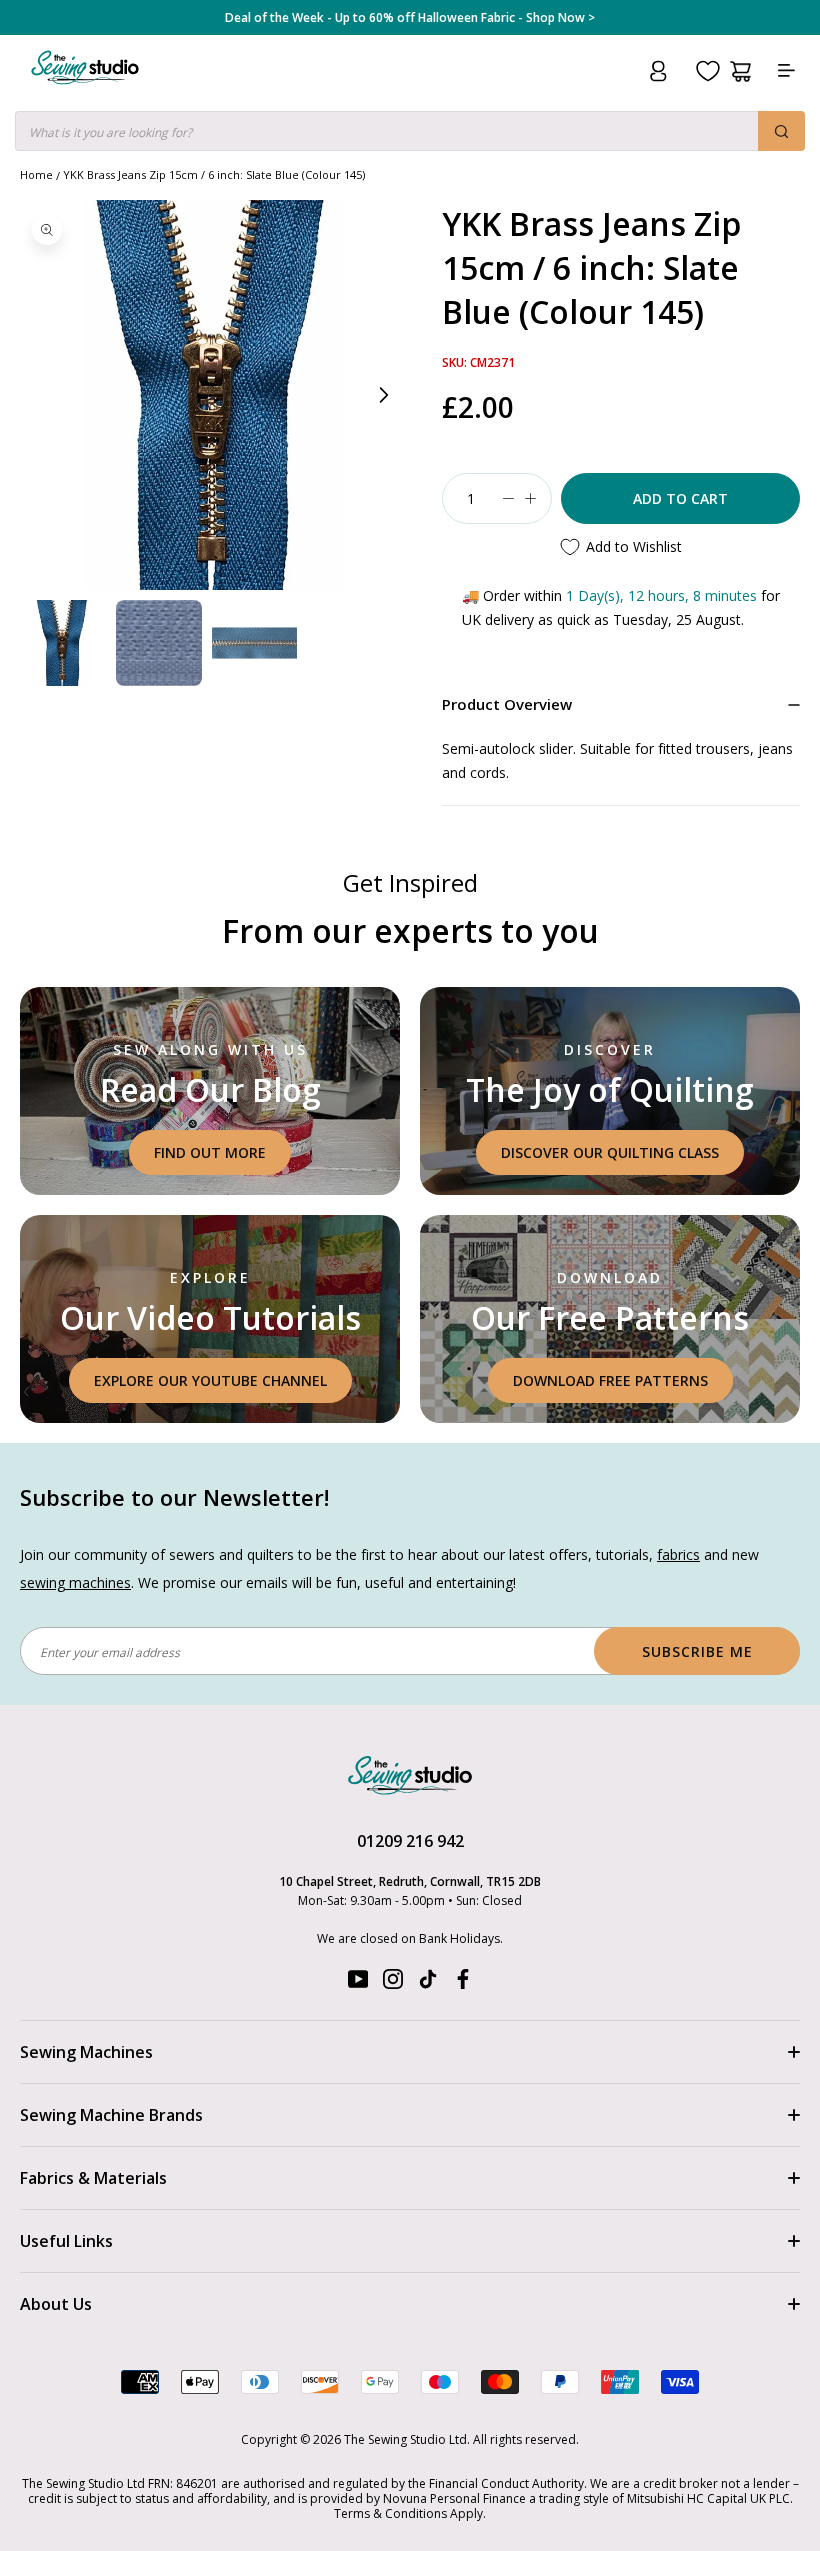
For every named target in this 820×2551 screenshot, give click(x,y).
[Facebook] (463, 1983)
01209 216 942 (410, 1841)
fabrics (678, 1554)
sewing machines (75, 1582)
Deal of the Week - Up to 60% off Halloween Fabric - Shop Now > (410, 18)
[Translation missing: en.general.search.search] (781, 131)
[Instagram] (393, 1983)
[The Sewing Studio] (85, 91)
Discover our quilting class (610, 1152)
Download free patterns (610, 1380)
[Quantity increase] (530, 498)
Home (36, 174)
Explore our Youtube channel (210, 1380)
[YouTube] (358, 1983)
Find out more (210, 1152)
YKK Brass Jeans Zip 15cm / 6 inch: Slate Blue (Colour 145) (214, 174)
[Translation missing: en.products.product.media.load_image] (63, 643)
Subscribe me (697, 1651)
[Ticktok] (428, 1983)
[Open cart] (740, 71)
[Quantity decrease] (508, 498)
